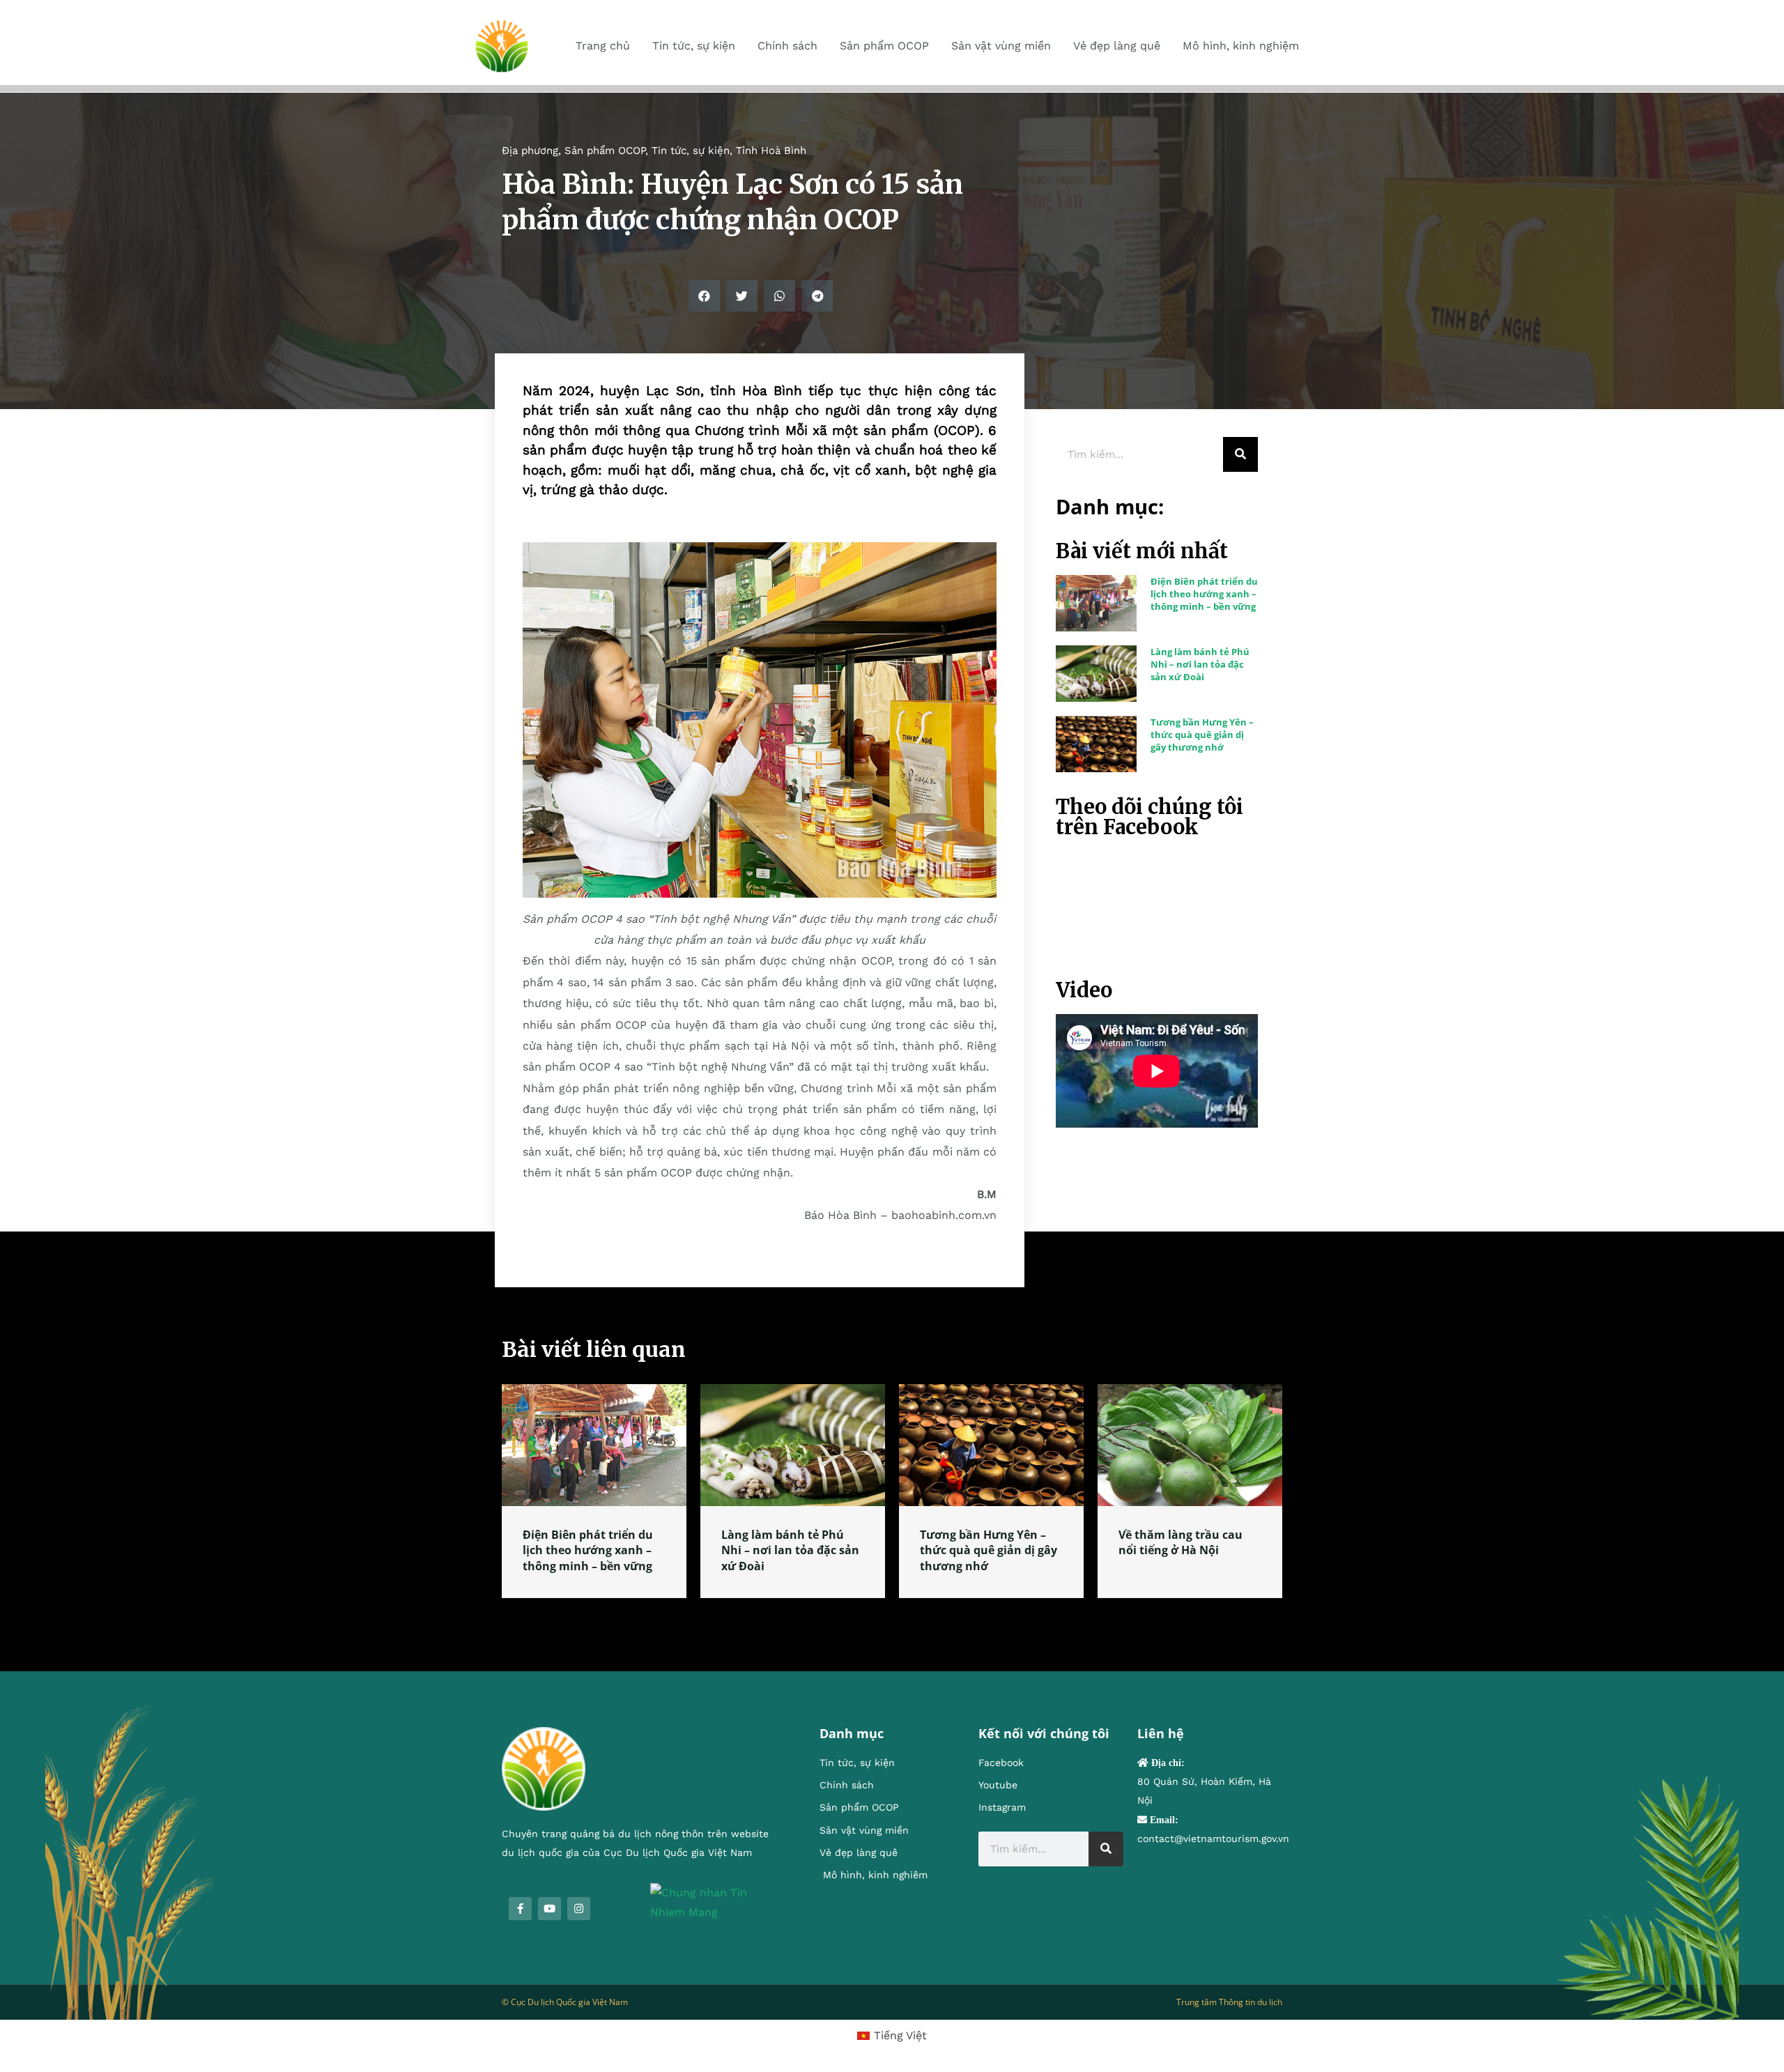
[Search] (1240, 454)
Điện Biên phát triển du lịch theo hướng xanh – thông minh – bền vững (1204, 594)
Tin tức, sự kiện (691, 151)
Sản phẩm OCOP (605, 151)
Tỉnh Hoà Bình (771, 151)
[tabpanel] (594, 1491)
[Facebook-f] (520, 1909)
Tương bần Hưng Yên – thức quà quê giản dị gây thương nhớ (1202, 735)
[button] (704, 296)
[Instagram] (579, 1909)
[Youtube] (549, 1909)
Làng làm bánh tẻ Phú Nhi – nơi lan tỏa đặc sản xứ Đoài (1200, 664)
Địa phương (530, 151)
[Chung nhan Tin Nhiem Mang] (714, 1902)
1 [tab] (892, 1615)
